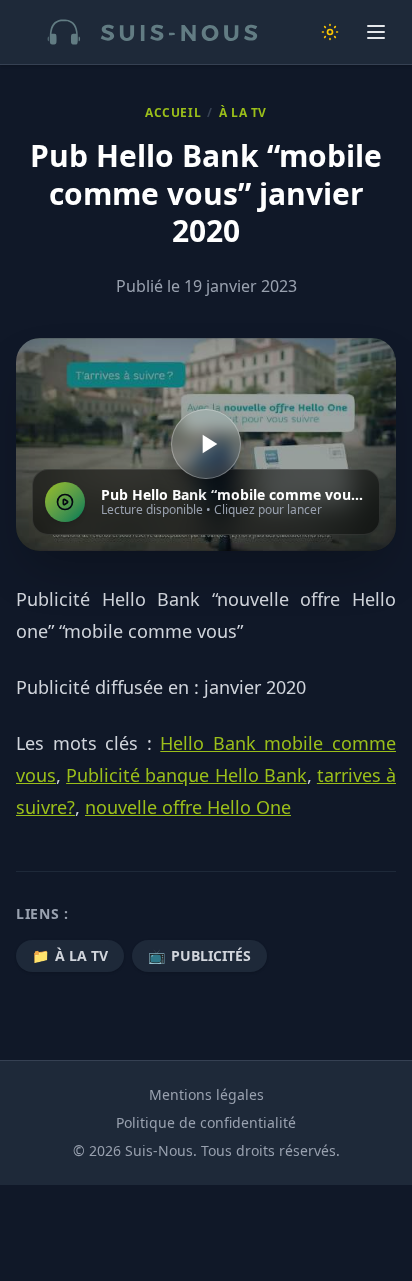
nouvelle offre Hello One (188, 807)
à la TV (243, 113)
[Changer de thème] (330, 32)
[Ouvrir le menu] (376, 32)
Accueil (173, 113)
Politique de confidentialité (206, 1122)
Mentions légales (206, 1094)
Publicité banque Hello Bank (186, 775)
